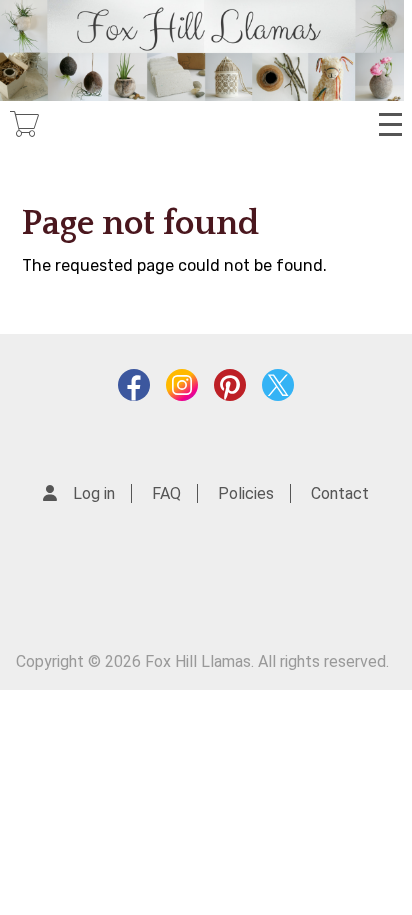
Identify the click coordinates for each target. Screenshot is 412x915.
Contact (340, 493)
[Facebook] (134, 390)
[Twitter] (278, 390)
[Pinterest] (230, 390)
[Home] (202, 50)
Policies (246, 493)
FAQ (166, 493)
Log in (94, 493)
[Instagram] (182, 390)
